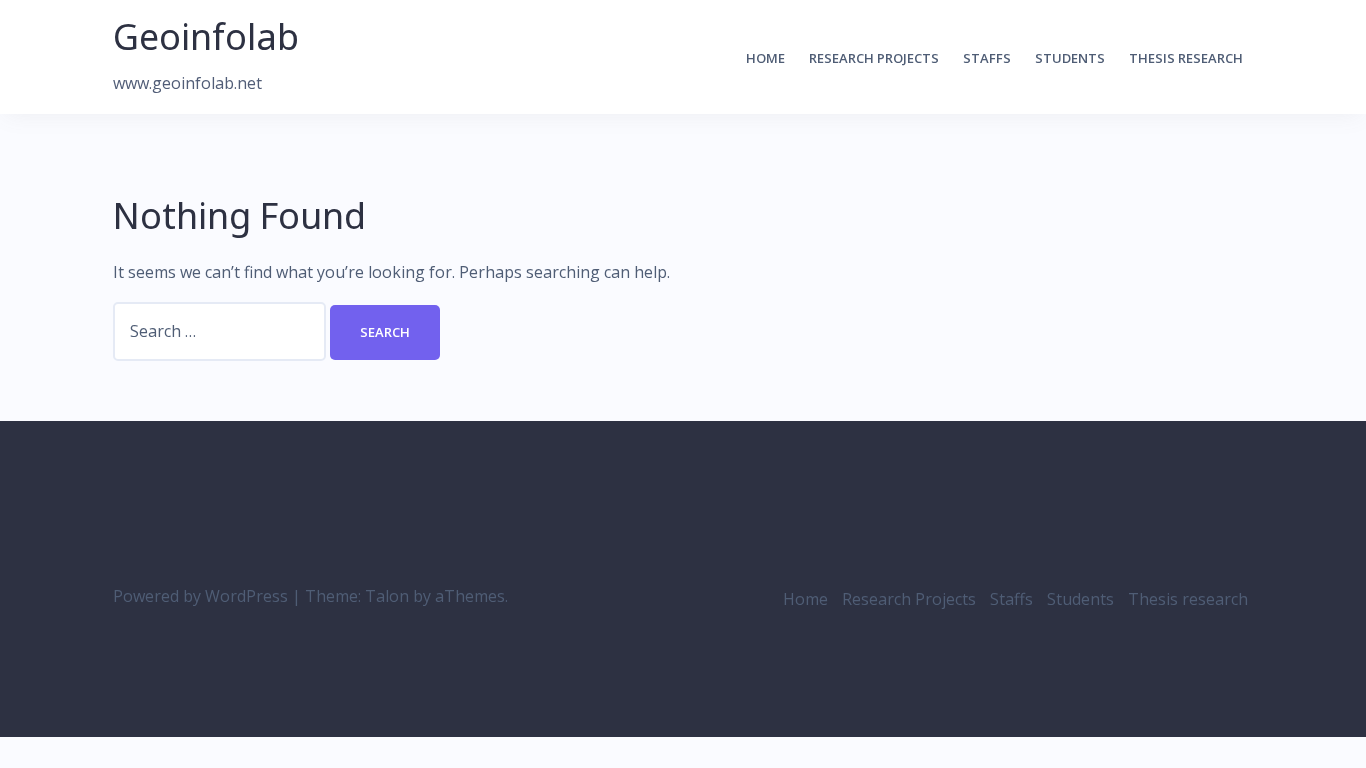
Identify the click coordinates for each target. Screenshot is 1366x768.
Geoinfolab (206, 36)
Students (1070, 58)
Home (765, 58)
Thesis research (1186, 58)
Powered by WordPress (200, 596)
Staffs (987, 58)
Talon (387, 596)
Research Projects (874, 58)
